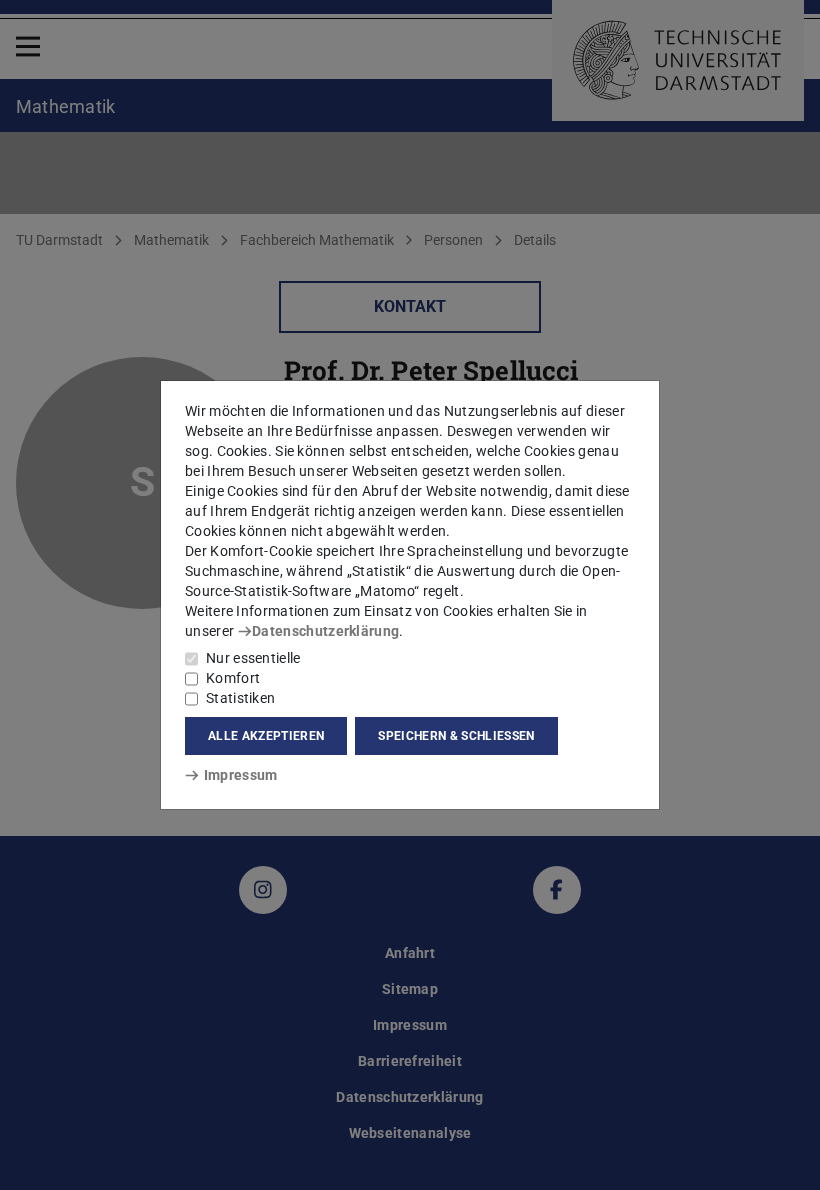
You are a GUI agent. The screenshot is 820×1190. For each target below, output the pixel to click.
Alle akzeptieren (266, 736)
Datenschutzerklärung (325, 631)
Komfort (233, 678)
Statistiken (240, 698)
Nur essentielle (253, 658)
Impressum (240, 775)
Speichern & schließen (456, 736)
